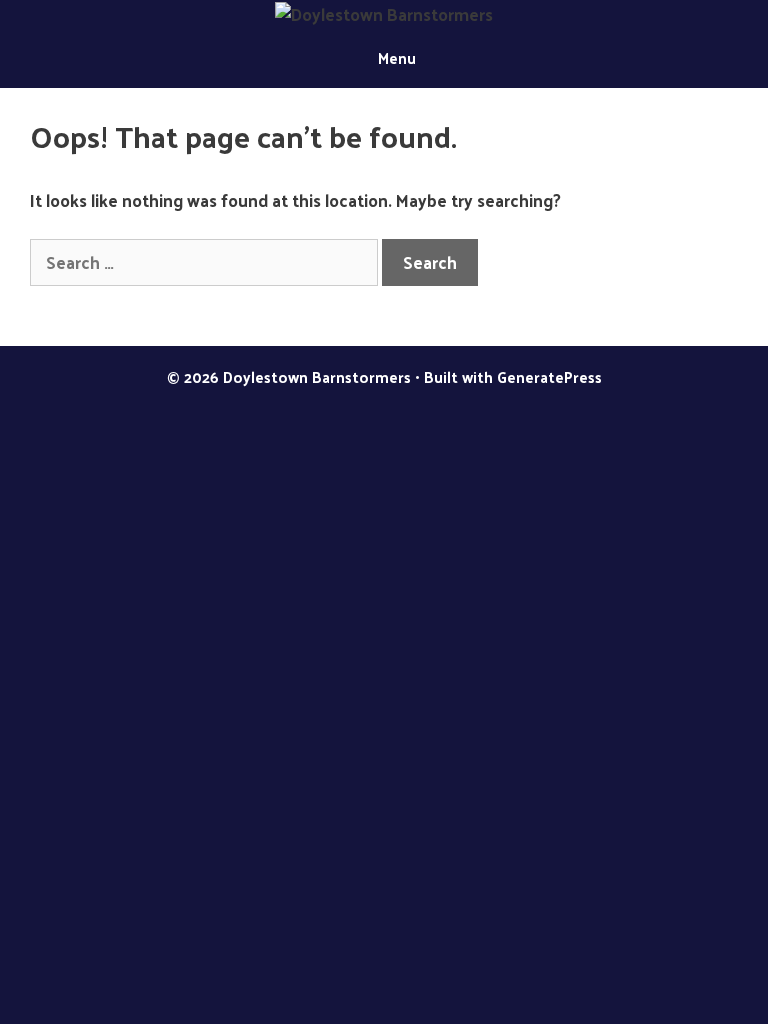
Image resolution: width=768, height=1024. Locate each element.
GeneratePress (549, 376)
